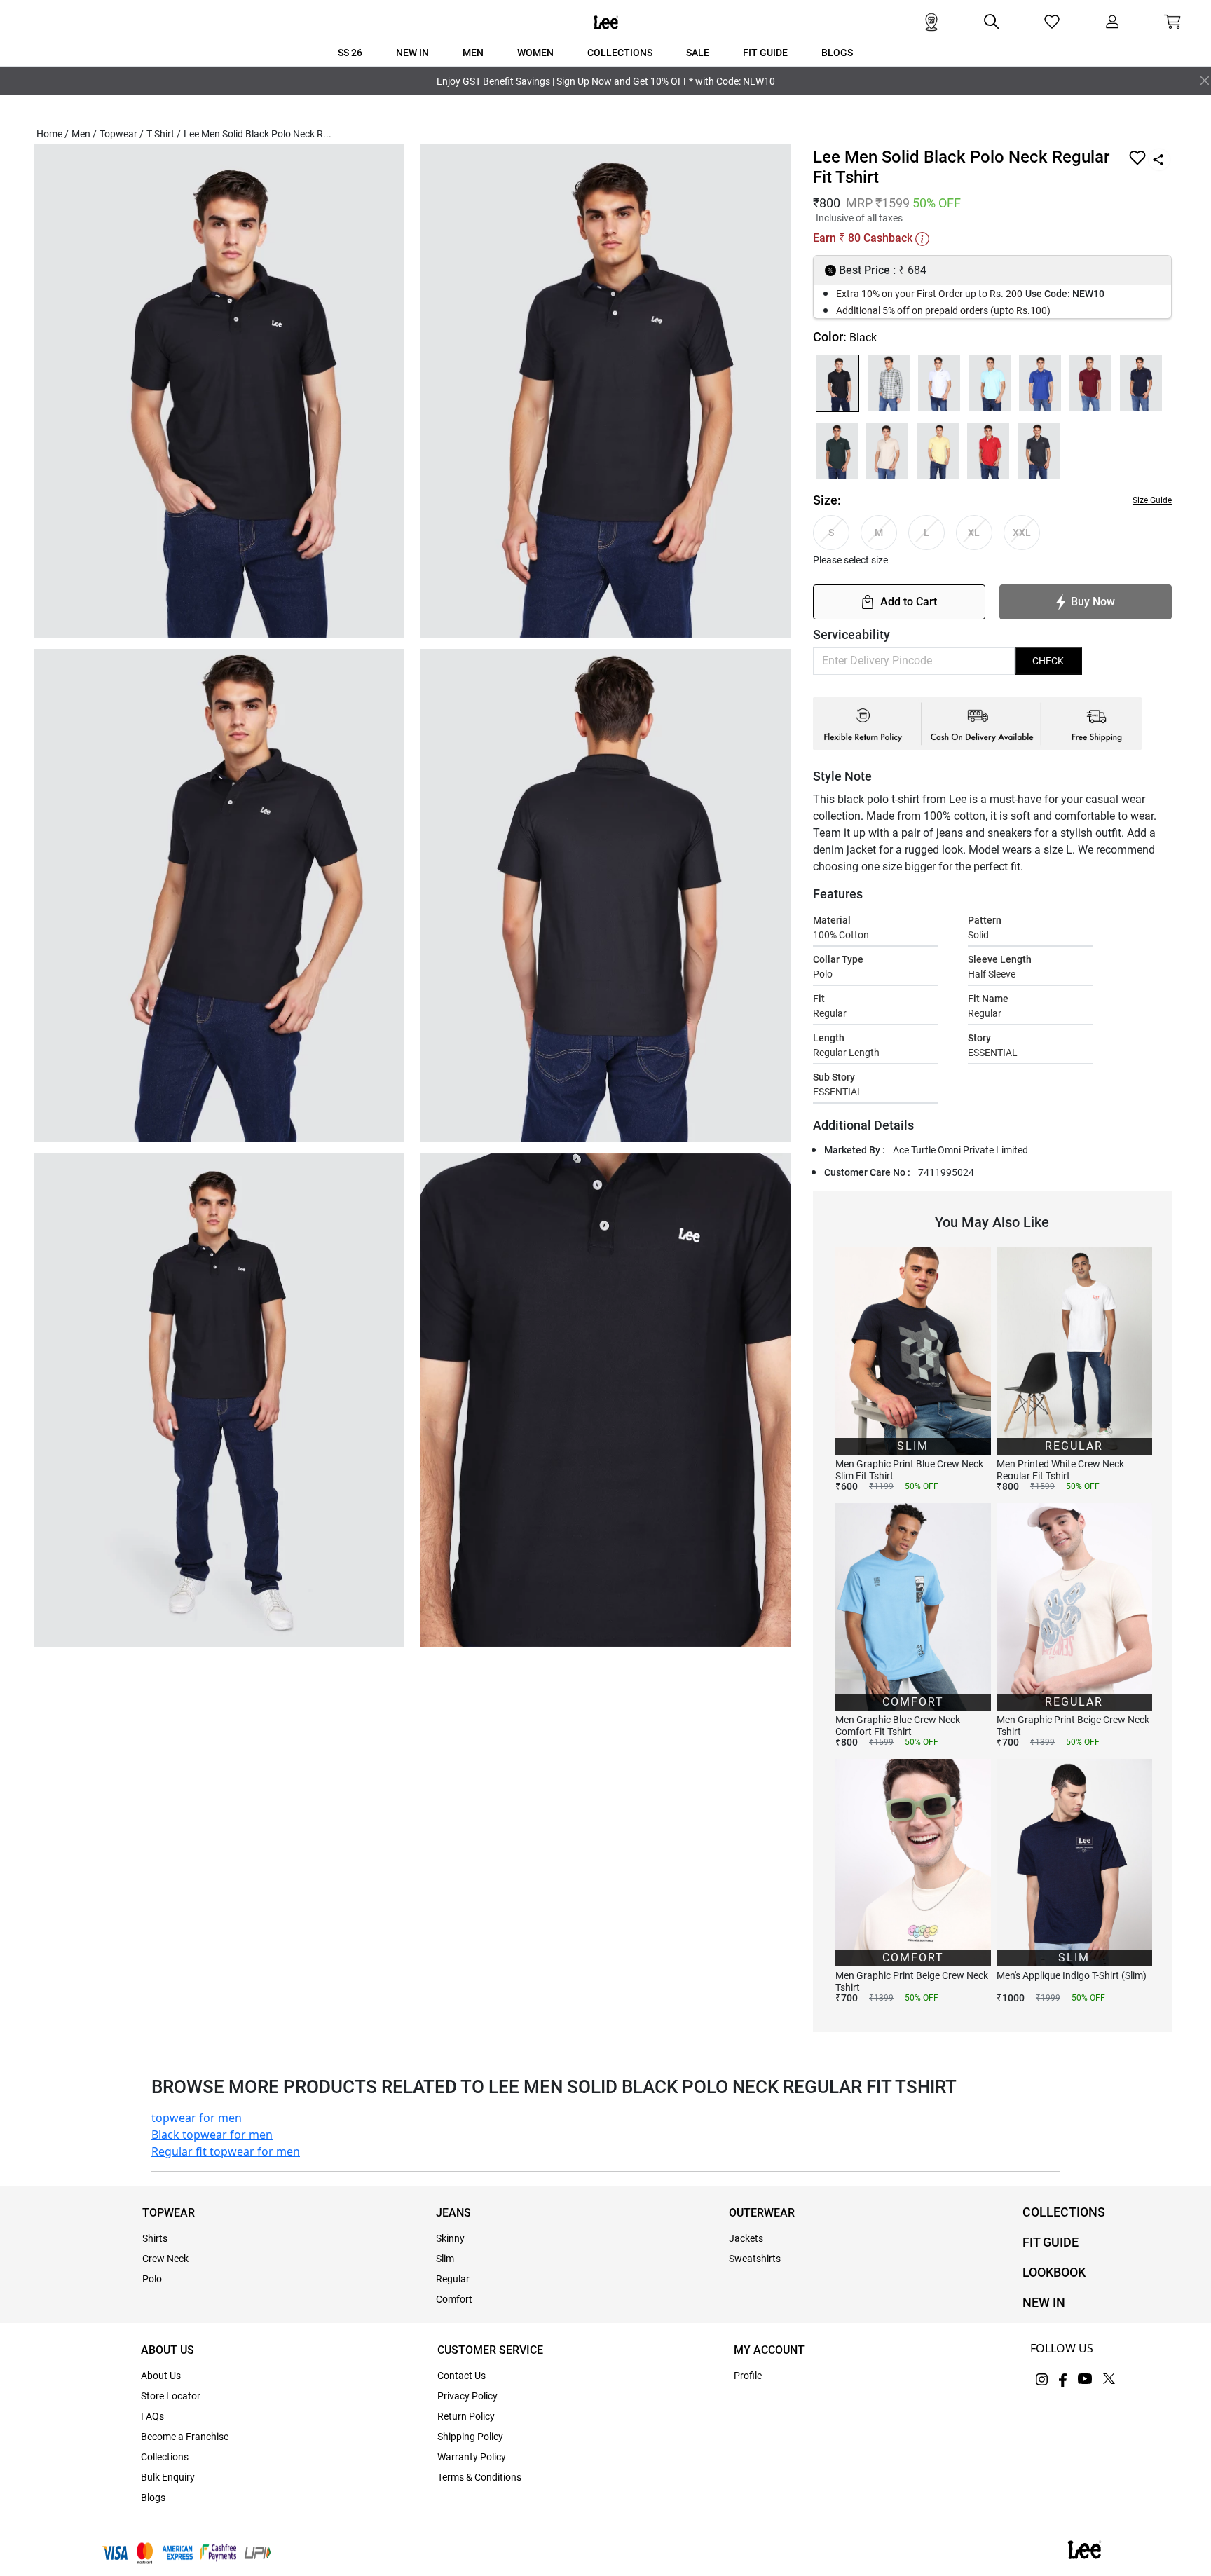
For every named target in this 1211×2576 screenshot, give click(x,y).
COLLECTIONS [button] (620, 53)
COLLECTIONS (1064, 2212)
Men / (84, 134)
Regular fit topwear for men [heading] (226, 2151)
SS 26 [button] (350, 53)
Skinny (450, 2238)
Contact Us (461, 2376)
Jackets (746, 2238)
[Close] (1205, 81)
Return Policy (466, 2416)
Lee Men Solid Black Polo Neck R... (258, 134)
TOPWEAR (169, 2213)
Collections (165, 2457)
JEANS (453, 2213)
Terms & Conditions (479, 2477)
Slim (445, 2259)
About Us (161, 2376)
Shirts (155, 2238)
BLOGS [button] (837, 53)
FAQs (152, 2416)
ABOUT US (167, 2350)
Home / (53, 134)
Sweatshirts (755, 2259)
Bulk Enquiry (168, 2477)
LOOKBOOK (1054, 2272)
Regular (453, 2279)
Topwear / (122, 134)
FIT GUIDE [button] (765, 53)
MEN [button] (473, 53)
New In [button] (412, 53)
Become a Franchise (185, 2437)
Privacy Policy (467, 2396)
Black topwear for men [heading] (212, 2135)
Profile (748, 2376)
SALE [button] (698, 53)
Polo (152, 2279)
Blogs (153, 2498)
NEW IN (1044, 2302)
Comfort (454, 2299)
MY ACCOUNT (769, 2350)
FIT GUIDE (1051, 2242)
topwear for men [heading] (197, 2118)
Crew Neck (165, 2259)
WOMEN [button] (535, 53)
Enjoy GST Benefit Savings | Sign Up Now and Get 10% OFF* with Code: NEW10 (606, 81)
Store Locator (171, 2396)
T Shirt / (164, 134)
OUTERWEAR (762, 2213)
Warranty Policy (472, 2457)
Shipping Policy (470, 2437)
